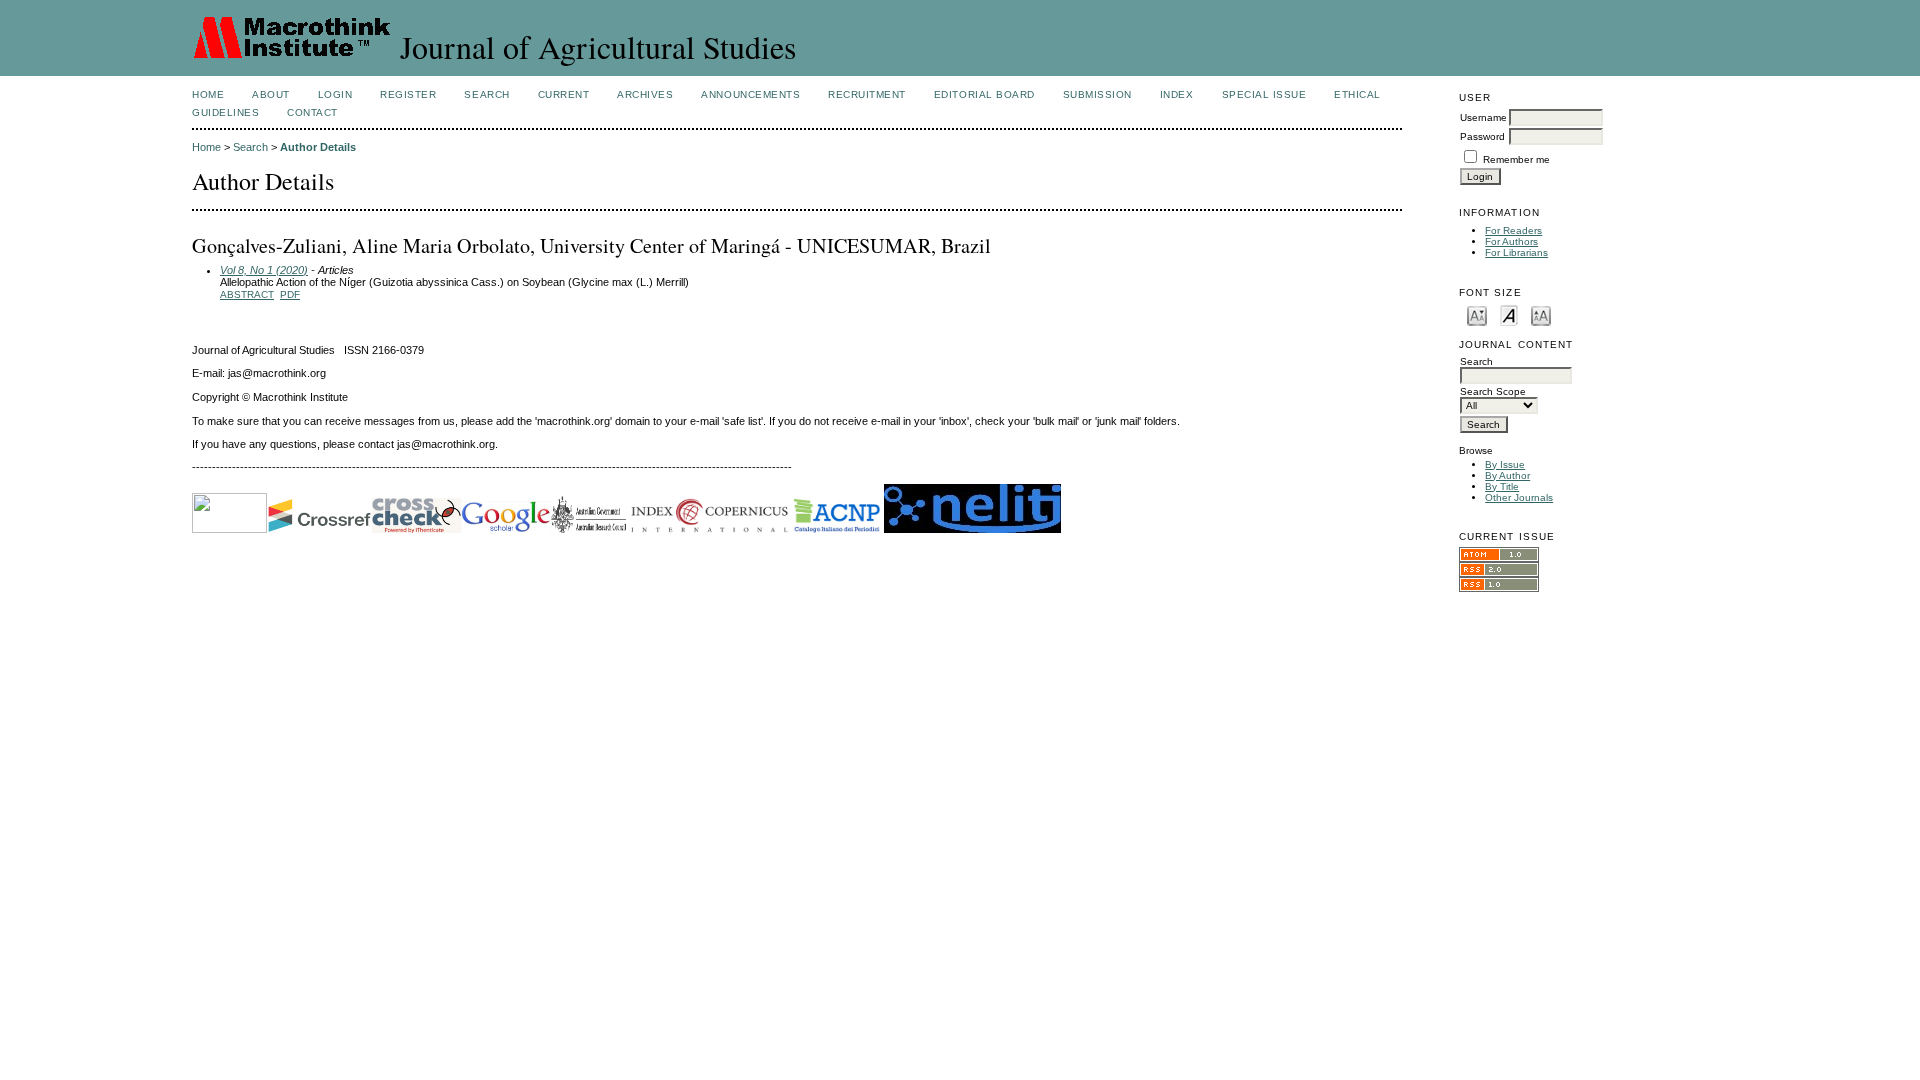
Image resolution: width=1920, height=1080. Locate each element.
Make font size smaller (1477, 314)
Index (1177, 94)
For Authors (1511, 241)
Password (1482, 136)
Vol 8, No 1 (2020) (264, 270)
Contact (312, 112)
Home (208, 94)
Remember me (1516, 159)
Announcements (750, 94)
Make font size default (1509, 314)
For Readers (1513, 230)
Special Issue (1264, 94)
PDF (290, 294)
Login (335, 94)
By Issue (1505, 464)
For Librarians (1516, 252)
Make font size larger (1541, 314)
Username (1483, 117)
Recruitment (867, 94)
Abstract (247, 294)
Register (408, 94)
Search (486, 94)
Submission (1097, 94)
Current (564, 94)
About (271, 94)
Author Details (318, 147)
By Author (1507, 475)
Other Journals (1519, 497)
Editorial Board (984, 94)
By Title (1502, 486)
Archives (645, 94)
